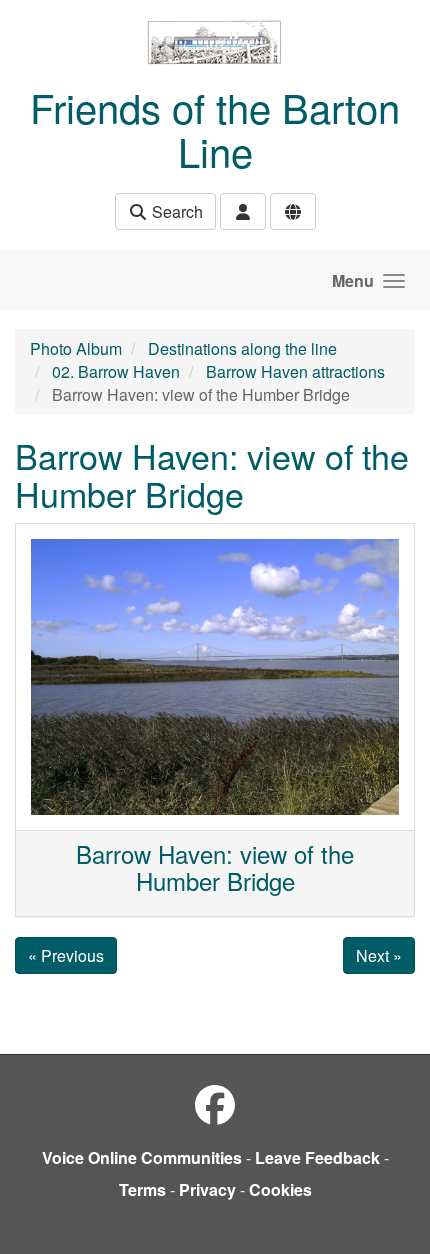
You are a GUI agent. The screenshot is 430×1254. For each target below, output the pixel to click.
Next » (379, 955)
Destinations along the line (242, 348)
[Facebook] (215, 1103)
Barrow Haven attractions (295, 371)
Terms (142, 1189)
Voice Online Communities (142, 1157)
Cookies (280, 1189)
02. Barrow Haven (116, 371)
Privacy (207, 1189)
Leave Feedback (317, 1157)
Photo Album (76, 348)
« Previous (66, 955)
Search (175, 211)
